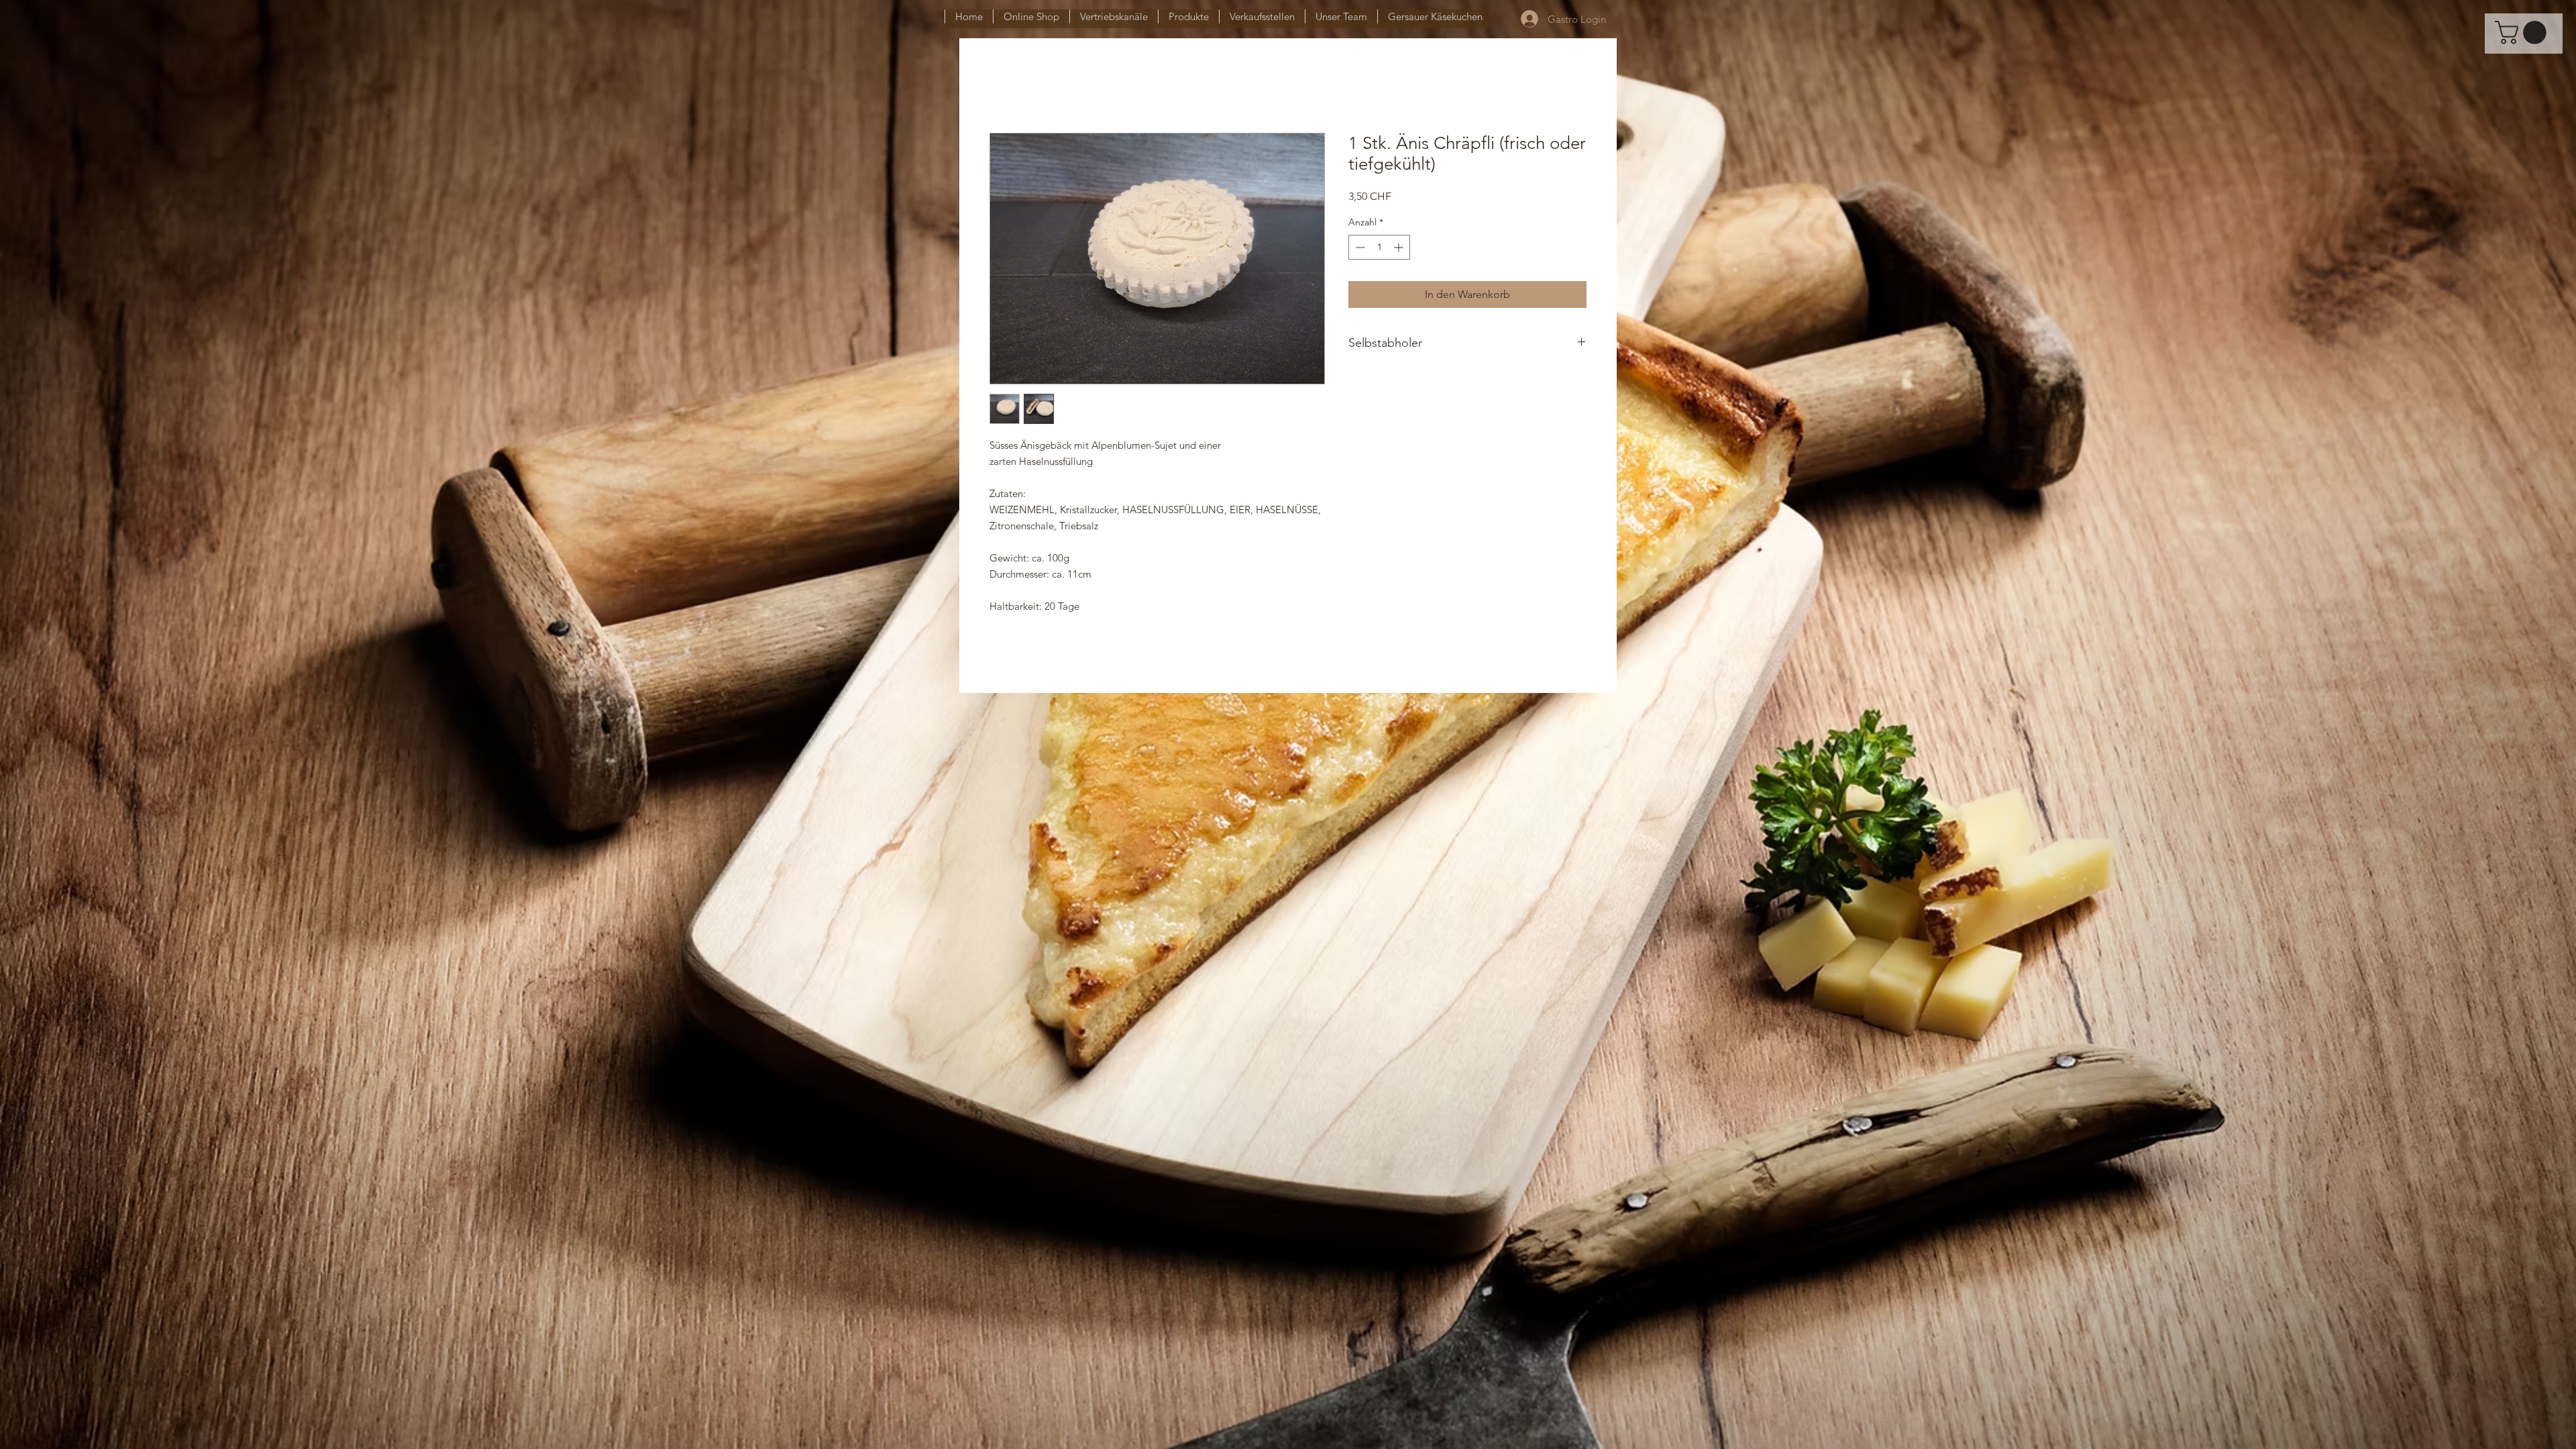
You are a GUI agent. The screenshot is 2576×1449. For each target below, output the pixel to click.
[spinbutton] (1379, 247)
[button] (2523, 33)
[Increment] (1400, 247)
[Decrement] (1359, 247)
